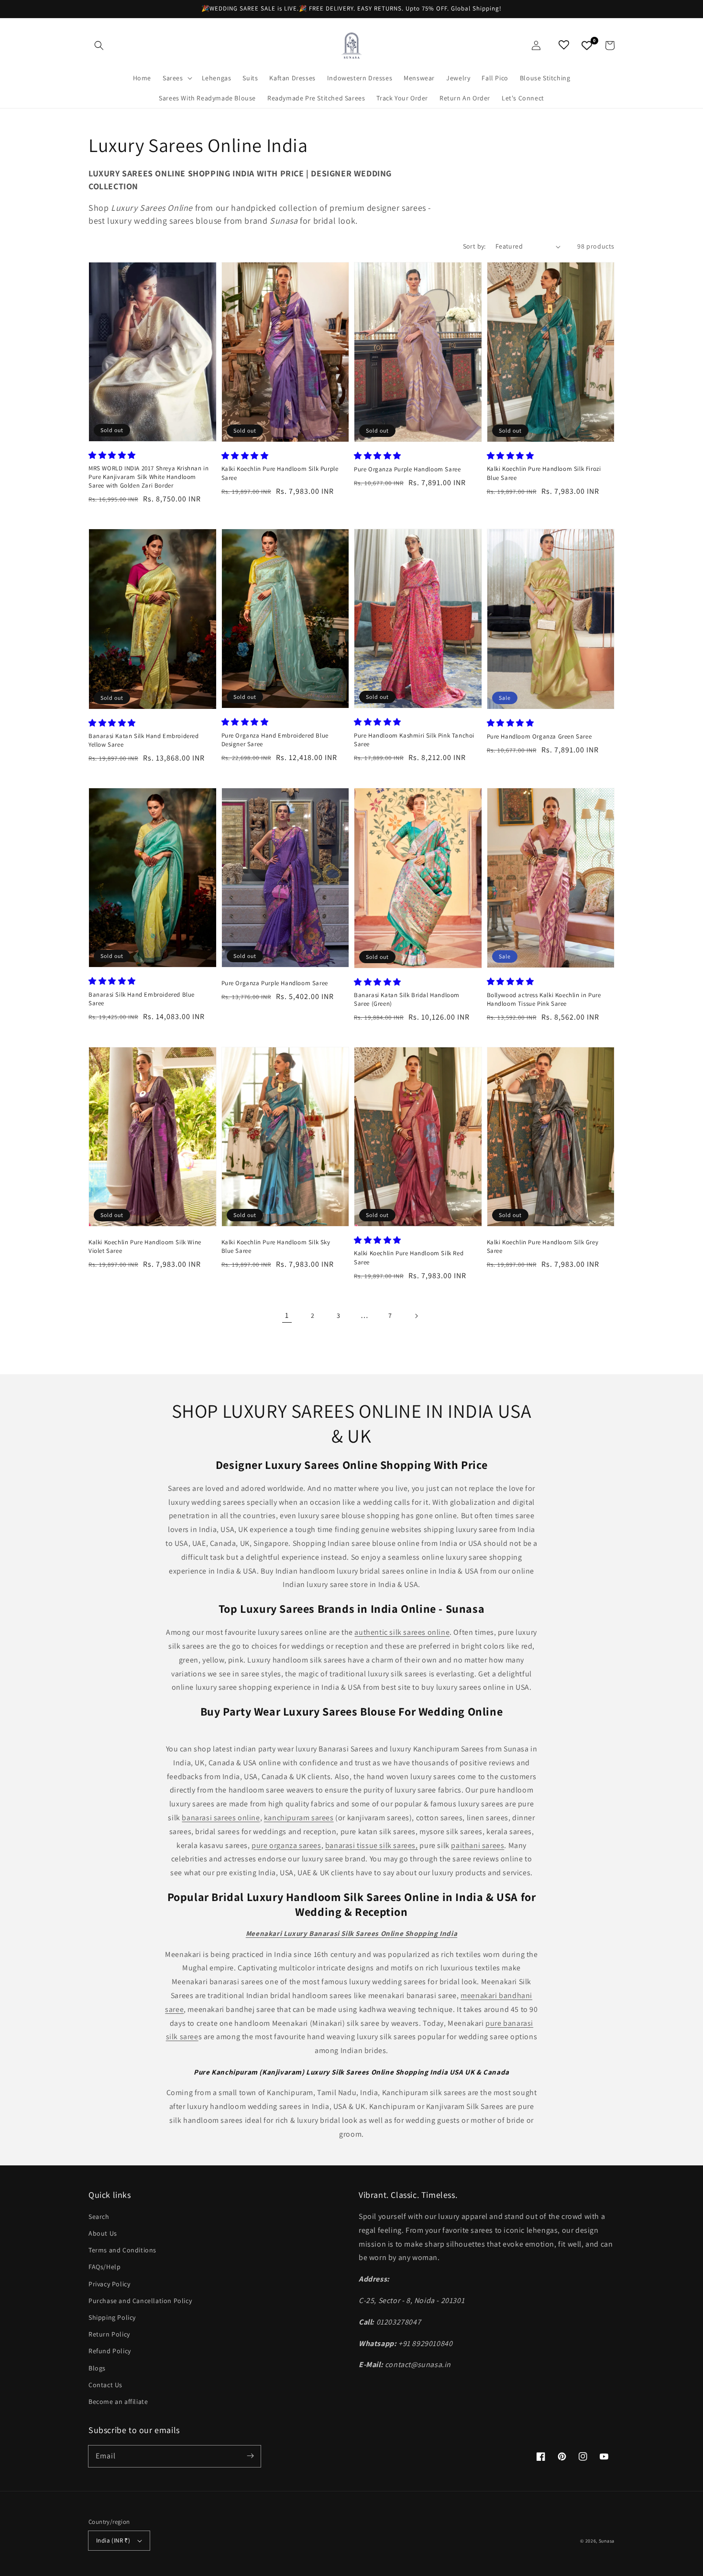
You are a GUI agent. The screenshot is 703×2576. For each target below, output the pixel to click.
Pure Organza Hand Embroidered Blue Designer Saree (275, 740)
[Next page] (416, 1316)
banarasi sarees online (221, 1818)
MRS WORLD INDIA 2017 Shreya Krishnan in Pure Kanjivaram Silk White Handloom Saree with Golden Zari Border (148, 477)
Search (99, 2217)
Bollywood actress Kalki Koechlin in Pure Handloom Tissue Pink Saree (544, 999)
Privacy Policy (109, 2284)
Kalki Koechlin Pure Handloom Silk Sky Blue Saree (276, 1246)
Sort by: (474, 246)
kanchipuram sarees (299, 1818)
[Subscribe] (250, 2456)
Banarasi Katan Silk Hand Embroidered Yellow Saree (144, 740)
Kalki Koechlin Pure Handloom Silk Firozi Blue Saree (544, 473)
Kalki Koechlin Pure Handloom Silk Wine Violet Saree (145, 1246)
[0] (587, 45)
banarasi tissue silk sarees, (372, 1845)
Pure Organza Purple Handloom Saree (407, 469)
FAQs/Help (104, 2267)
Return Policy (109, 2334)
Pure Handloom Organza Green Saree (539, 736)
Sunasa (607, 2541)
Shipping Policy (112, 2317)
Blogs (97, 2368)
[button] (99, 45)
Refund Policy (110, 2351)
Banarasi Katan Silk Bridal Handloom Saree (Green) (407, 999)
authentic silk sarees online (402, 1632)
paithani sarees (478, 1845)
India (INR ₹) (113, 2540)
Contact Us (105, 2385)
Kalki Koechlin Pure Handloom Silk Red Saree (409, 1257)
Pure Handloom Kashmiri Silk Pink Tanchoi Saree (414, 740)
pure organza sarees (286, 1845)
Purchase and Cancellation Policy (140, 2301)
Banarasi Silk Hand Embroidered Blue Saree (142, 999)
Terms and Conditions (122, 2250)
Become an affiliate (118, 2402)
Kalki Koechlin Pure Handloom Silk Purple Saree (280, 473)
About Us (103, 2233)
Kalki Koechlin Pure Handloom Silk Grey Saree (543, 1246)
